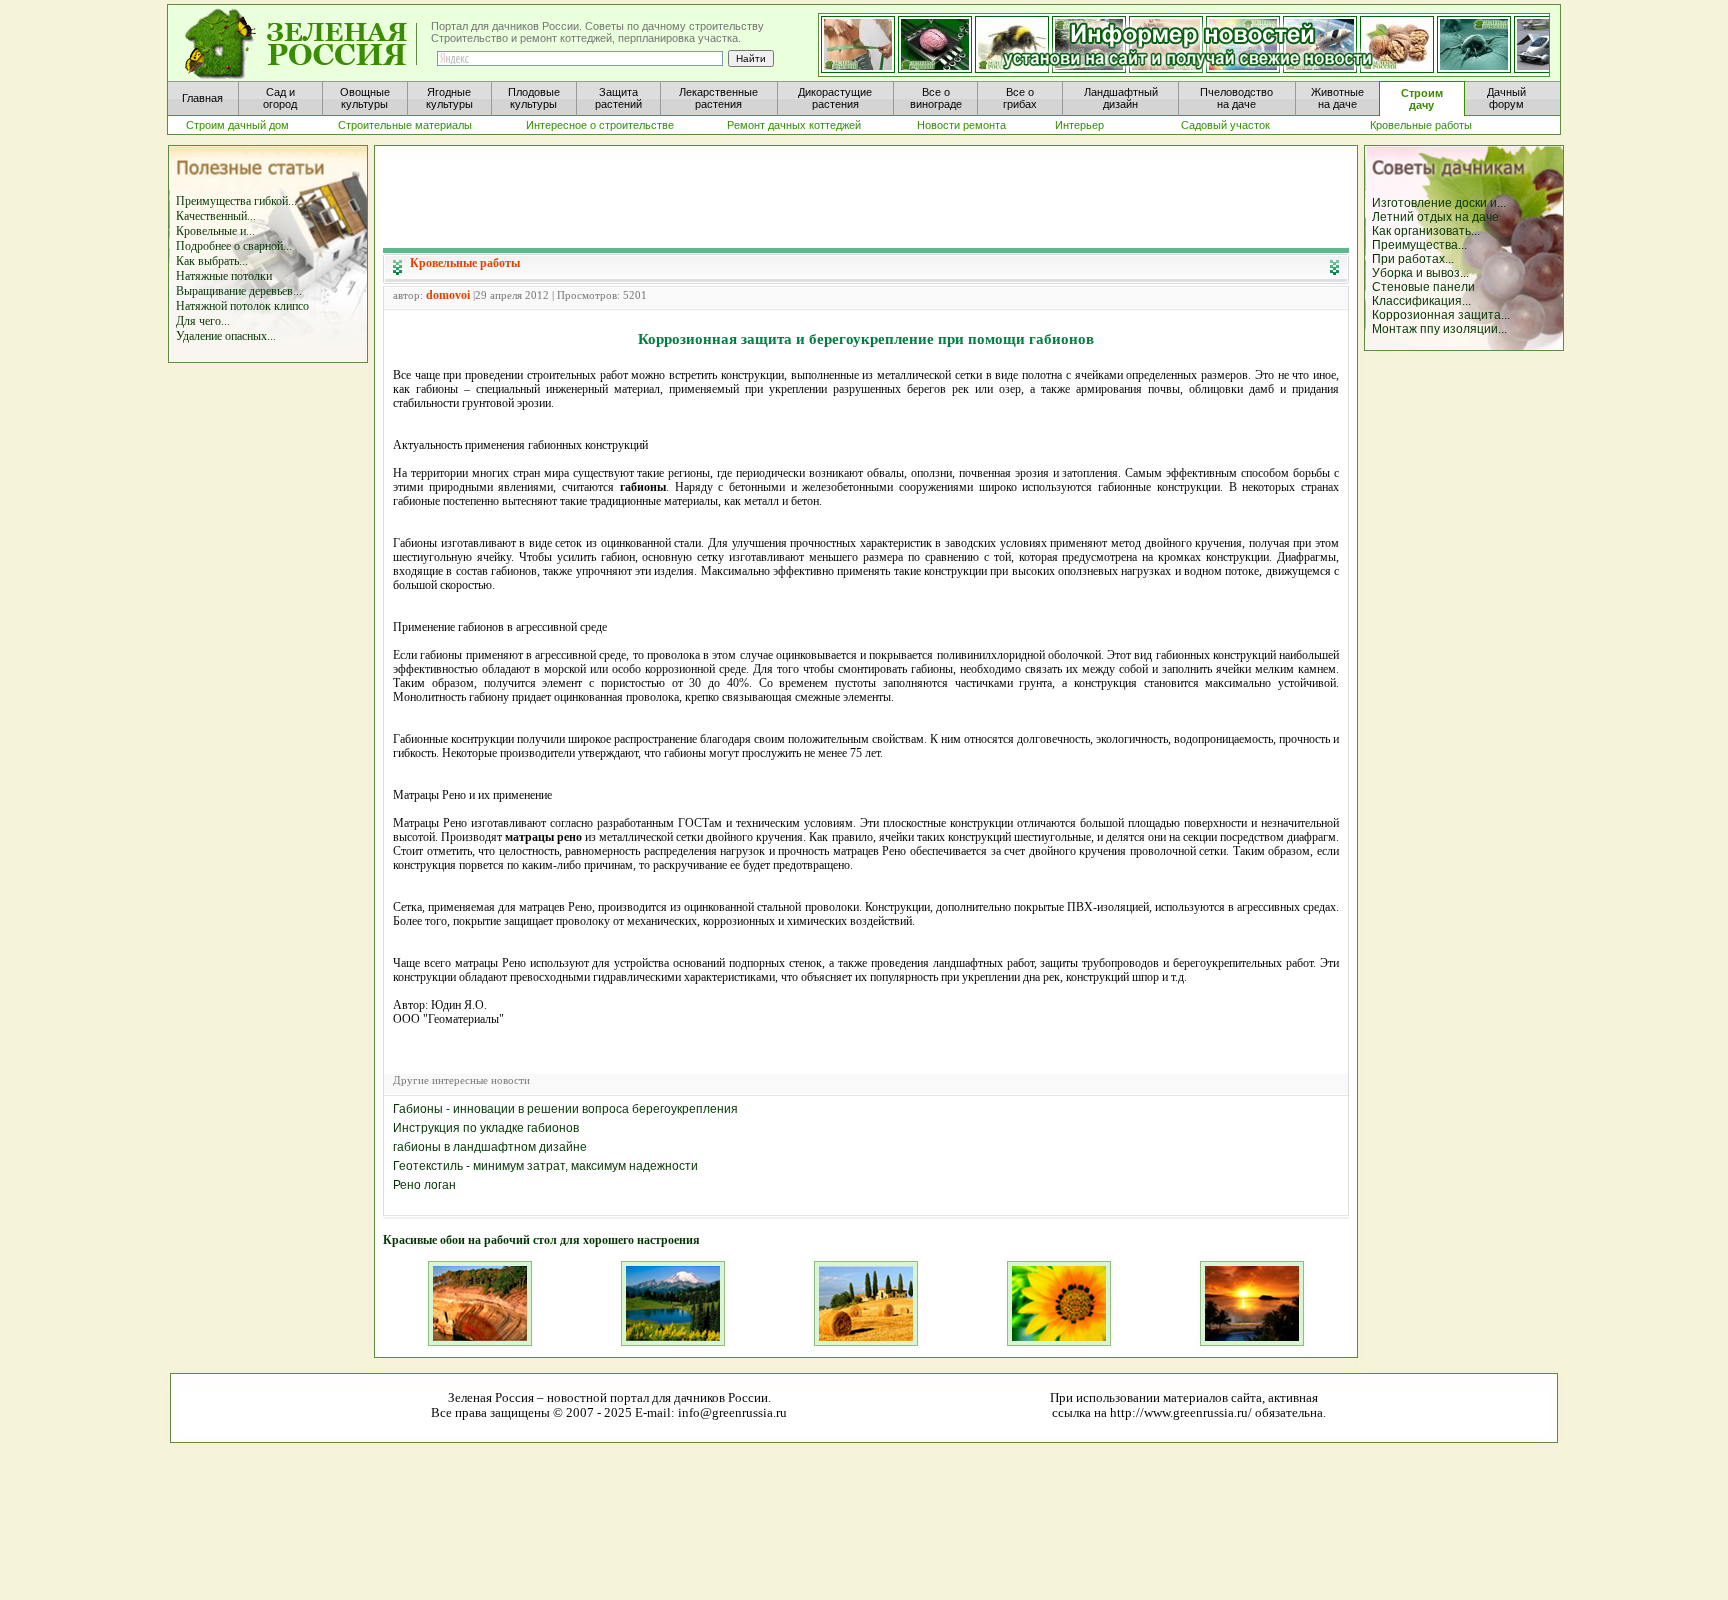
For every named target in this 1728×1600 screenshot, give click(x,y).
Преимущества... (1419, 245)
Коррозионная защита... (1441, 315)
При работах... (1413, 259)
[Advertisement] (866, 196)
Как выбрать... (212, 261)
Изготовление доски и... (1439, 203)
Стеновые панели (1423, 287)
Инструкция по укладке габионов (486, 1128)
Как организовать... (1426, 231)
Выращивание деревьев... (239, 291)
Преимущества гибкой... (236, 201)
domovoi (448, 295)
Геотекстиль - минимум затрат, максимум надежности (545, 1166)
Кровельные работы (465, 263)
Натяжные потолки (224, 276)
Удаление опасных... (226, 336)
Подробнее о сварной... (234, 246)
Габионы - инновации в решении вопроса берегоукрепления (565, 1109)
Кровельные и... (215, 231)
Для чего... (203, 321)
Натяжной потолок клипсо (242, 306)
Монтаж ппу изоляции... (1439, 329)
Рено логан (424, 1185)
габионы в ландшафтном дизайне (490, 1147)
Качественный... (216, 216)
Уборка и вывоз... (1420, 273)
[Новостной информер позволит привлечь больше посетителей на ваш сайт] (1184, 46)
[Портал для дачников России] (302, 44)
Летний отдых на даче (1435, 217)
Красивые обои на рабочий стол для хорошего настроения (541, 1240)
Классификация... (1421, 301)
